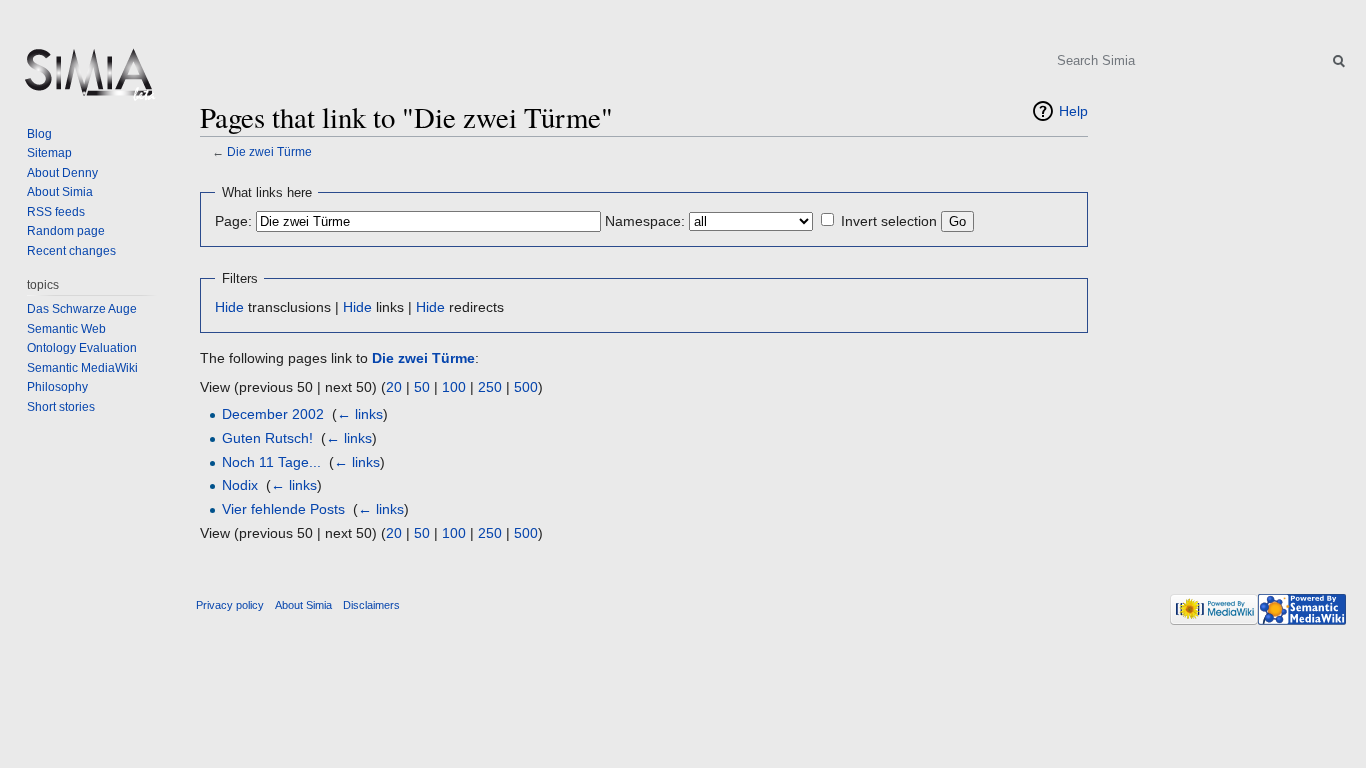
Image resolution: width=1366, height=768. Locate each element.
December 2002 (273, 414)
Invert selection (889, 221)
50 (422, 387)
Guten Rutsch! (267, 438)
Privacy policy (230, 605)
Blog (39, 134)
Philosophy (57, 387)
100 (454, 387)
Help (1073, 111)
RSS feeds (56, 212)
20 (394, 387)
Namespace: (645, 221)
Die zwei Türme (269, 151)
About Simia (60, 192)
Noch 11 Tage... (271, 462)
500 (526, 387)
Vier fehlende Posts (283, 509)
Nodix (240, 485)
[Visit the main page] (88, 80)
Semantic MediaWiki (82, 368)
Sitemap (49, 153)
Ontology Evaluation (82, 348)
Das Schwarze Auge (82, 309)
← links (360, 414)
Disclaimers (371, 605)
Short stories (61, 407)
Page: (233, 221)
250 (490, 387)
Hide (229, 307)
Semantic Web (66, 329)
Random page (66, 231)
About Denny (62, 173)
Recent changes (71, 251)
